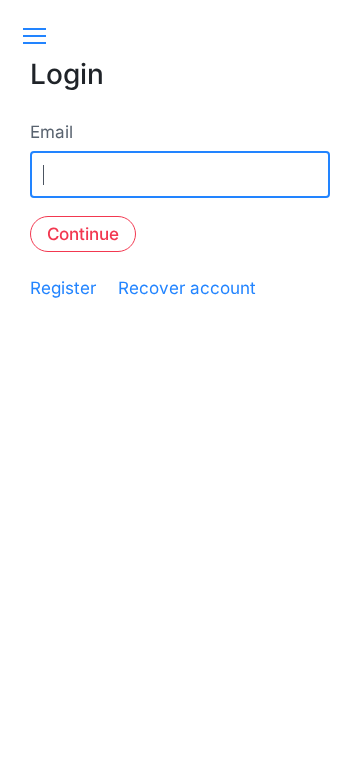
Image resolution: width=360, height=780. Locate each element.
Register (63, 288)
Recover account (187, 288)
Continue (83, 234)
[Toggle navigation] (34, 36)
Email (51, 132)
